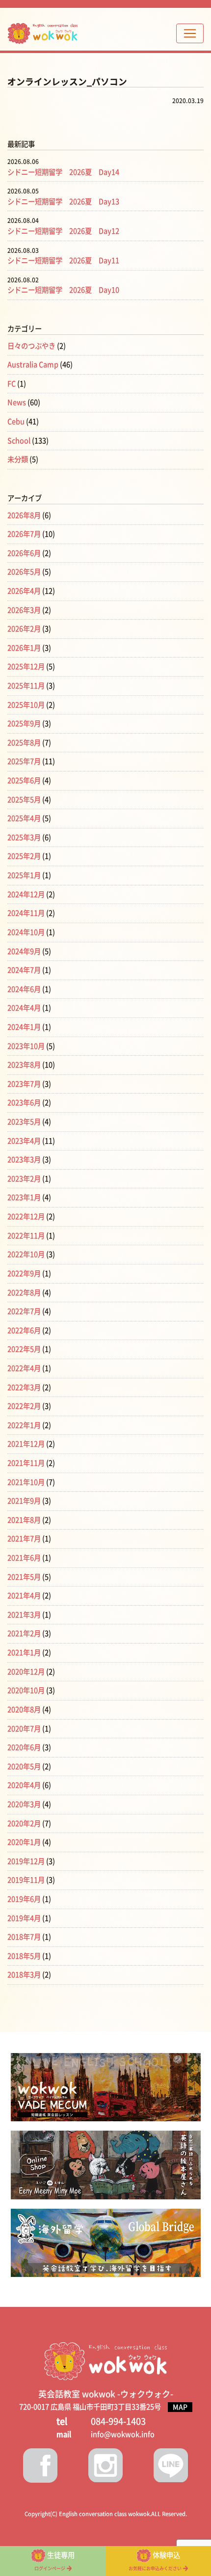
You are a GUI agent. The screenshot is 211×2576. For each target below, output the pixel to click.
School (19, 441)
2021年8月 (24, 1520)
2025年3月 (24, 837)
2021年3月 (24, 1615)
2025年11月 (26, 686)
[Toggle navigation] (190, 33)
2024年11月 (26, 913)
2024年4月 (24, 1008)
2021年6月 (24, 1558)
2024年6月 (24, 989)
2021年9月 (24, 1501)
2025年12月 (26, 667)
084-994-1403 (118, 2421)
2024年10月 (26, 932)
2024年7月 (24, 970)
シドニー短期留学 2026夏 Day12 (63, 231)
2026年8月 (24, 515)
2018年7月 (24, 1937)
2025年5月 (24, 800)
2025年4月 (24, 818)
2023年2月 (24, 1179)
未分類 (18, 459)
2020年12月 (26, 1672)
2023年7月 (24, 1084)
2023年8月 (24, 1065)
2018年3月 (24, 1975)
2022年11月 (26, 1236)
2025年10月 (26, 705)
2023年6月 (24, 1103)
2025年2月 (24, 856)
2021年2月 (24, 1633)
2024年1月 (24, 1027)
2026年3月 (24, 610)
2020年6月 (24, 1747)
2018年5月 (24, 1956)
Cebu (16, 422)
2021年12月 (26, 1444)
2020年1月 (24, 1842)
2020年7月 (24, 1729)
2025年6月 (24, 781)
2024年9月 (24, 951)
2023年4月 (24, 1141)
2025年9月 (24, 724)
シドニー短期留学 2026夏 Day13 (63, 202)
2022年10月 (26, 1254)
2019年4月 (24, 1918)
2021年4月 (24, 1596)
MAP (180, 2407)
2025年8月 (24, 743)
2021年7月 (24, 1539)
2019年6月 (24, 1899)
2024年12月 (26, 894)
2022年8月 (24, 1293)
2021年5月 (24, 1577)
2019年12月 (26, 1861)
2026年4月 (24, 591)
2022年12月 (26, 1217)
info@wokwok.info (123, 2434)
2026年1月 (24, 648)
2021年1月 (24, 1653)
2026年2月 (24, 629)
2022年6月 (24, 1330)
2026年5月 (24, 572)
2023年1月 (24, 1197)
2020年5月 (24, 1767)
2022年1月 (24, 1425)
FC (12, 384)
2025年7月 (24, 761)
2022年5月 (24, 1349)
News (17, 402)
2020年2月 (24, 1823)
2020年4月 (24, 1785)
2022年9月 (24, 1274)
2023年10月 (26, 1046)
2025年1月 (24, 875)
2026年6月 (24, 553)
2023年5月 (24, 1122)
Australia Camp (33, 365)
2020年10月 (26, 1690)
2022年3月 (24, 1387)
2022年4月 (24, 1368)
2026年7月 (24, 534)
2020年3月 (24, 1804)
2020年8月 (24, 1710)
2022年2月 (24, 1406)
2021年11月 (26, 1463)
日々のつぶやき (31, 346)
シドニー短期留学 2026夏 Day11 (63, 260)
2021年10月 (26, 1482)
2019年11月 (26, 1880)
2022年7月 (24, 1311)
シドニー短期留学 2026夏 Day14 (63, 172)
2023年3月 (24, 1160)
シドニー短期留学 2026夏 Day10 (63, 290)
